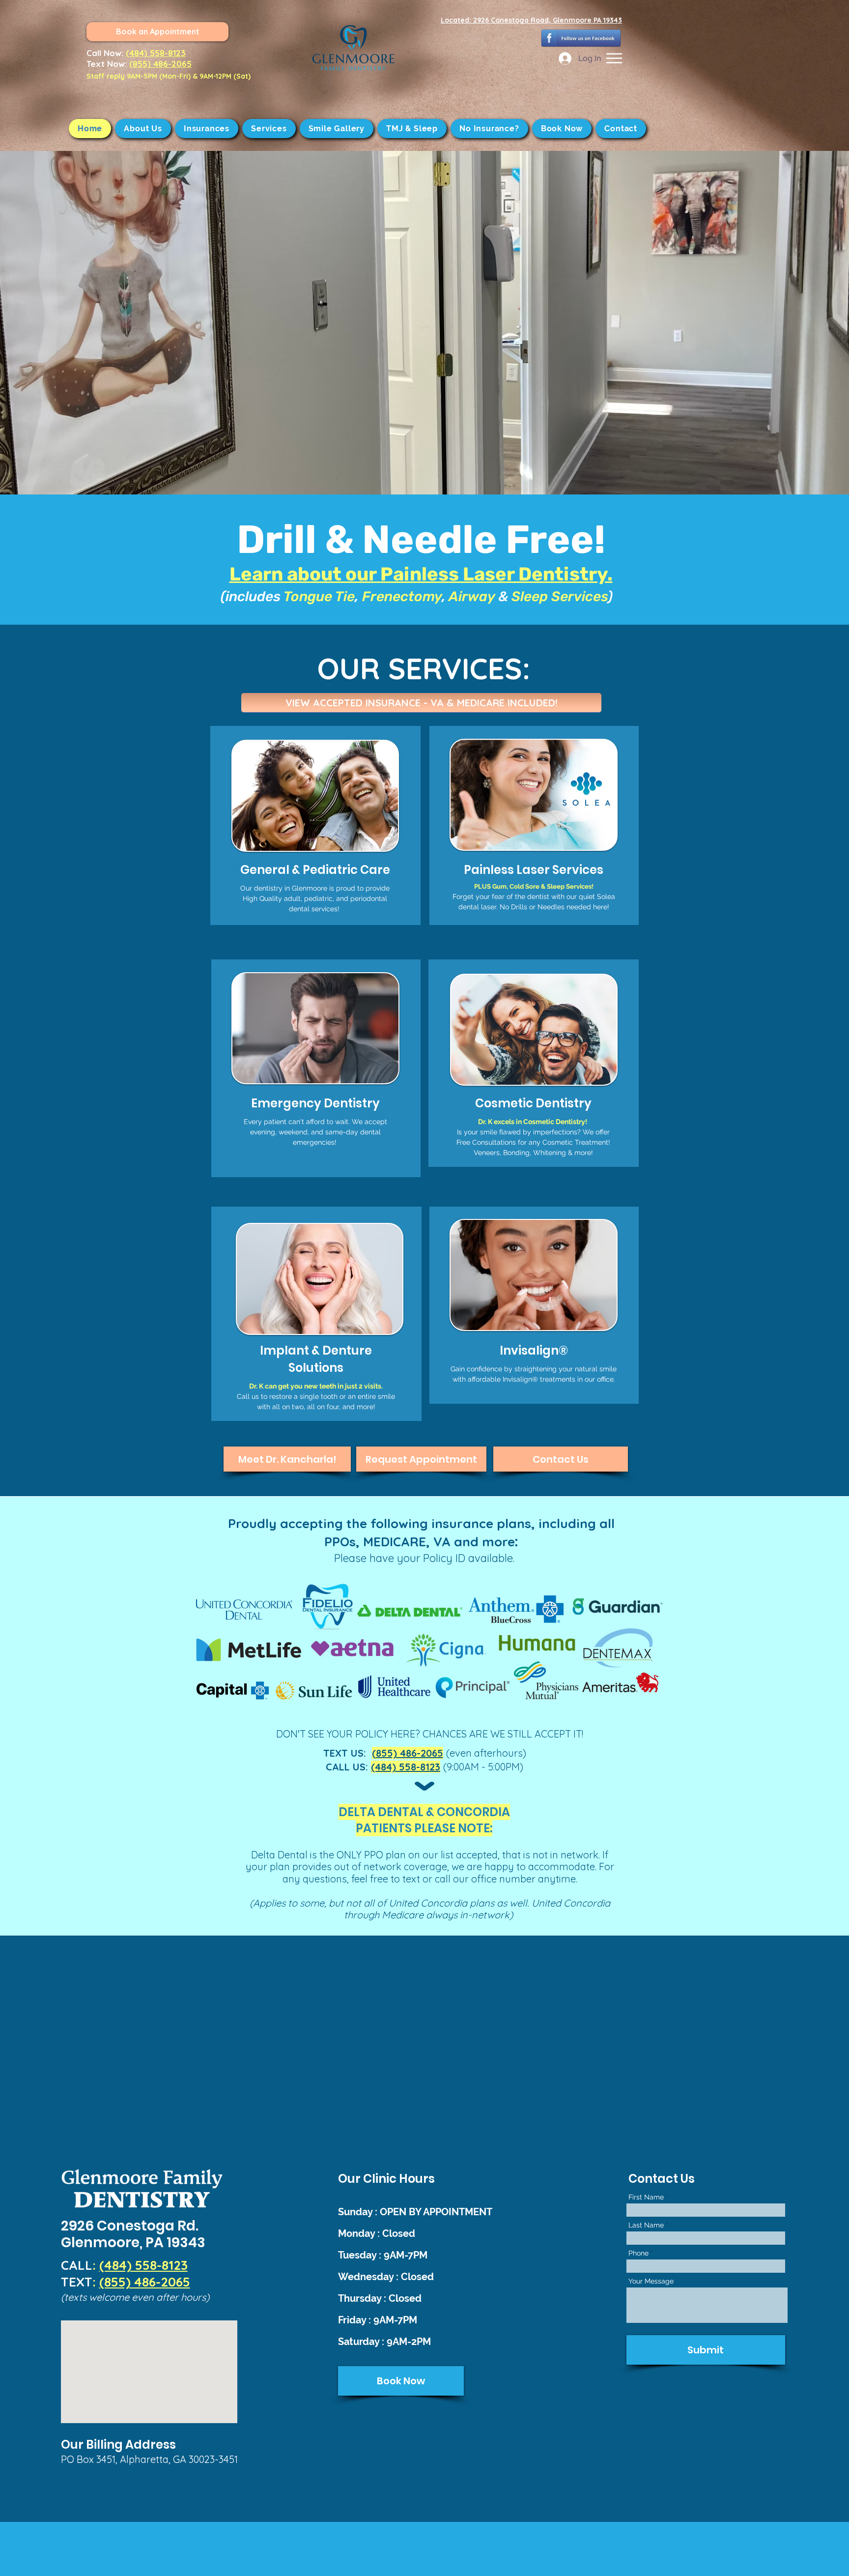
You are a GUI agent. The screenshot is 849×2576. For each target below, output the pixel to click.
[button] (614, 58)
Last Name (646, 2225)
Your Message (651, 2281)
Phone (638, 2253)
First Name (646, 2197)
